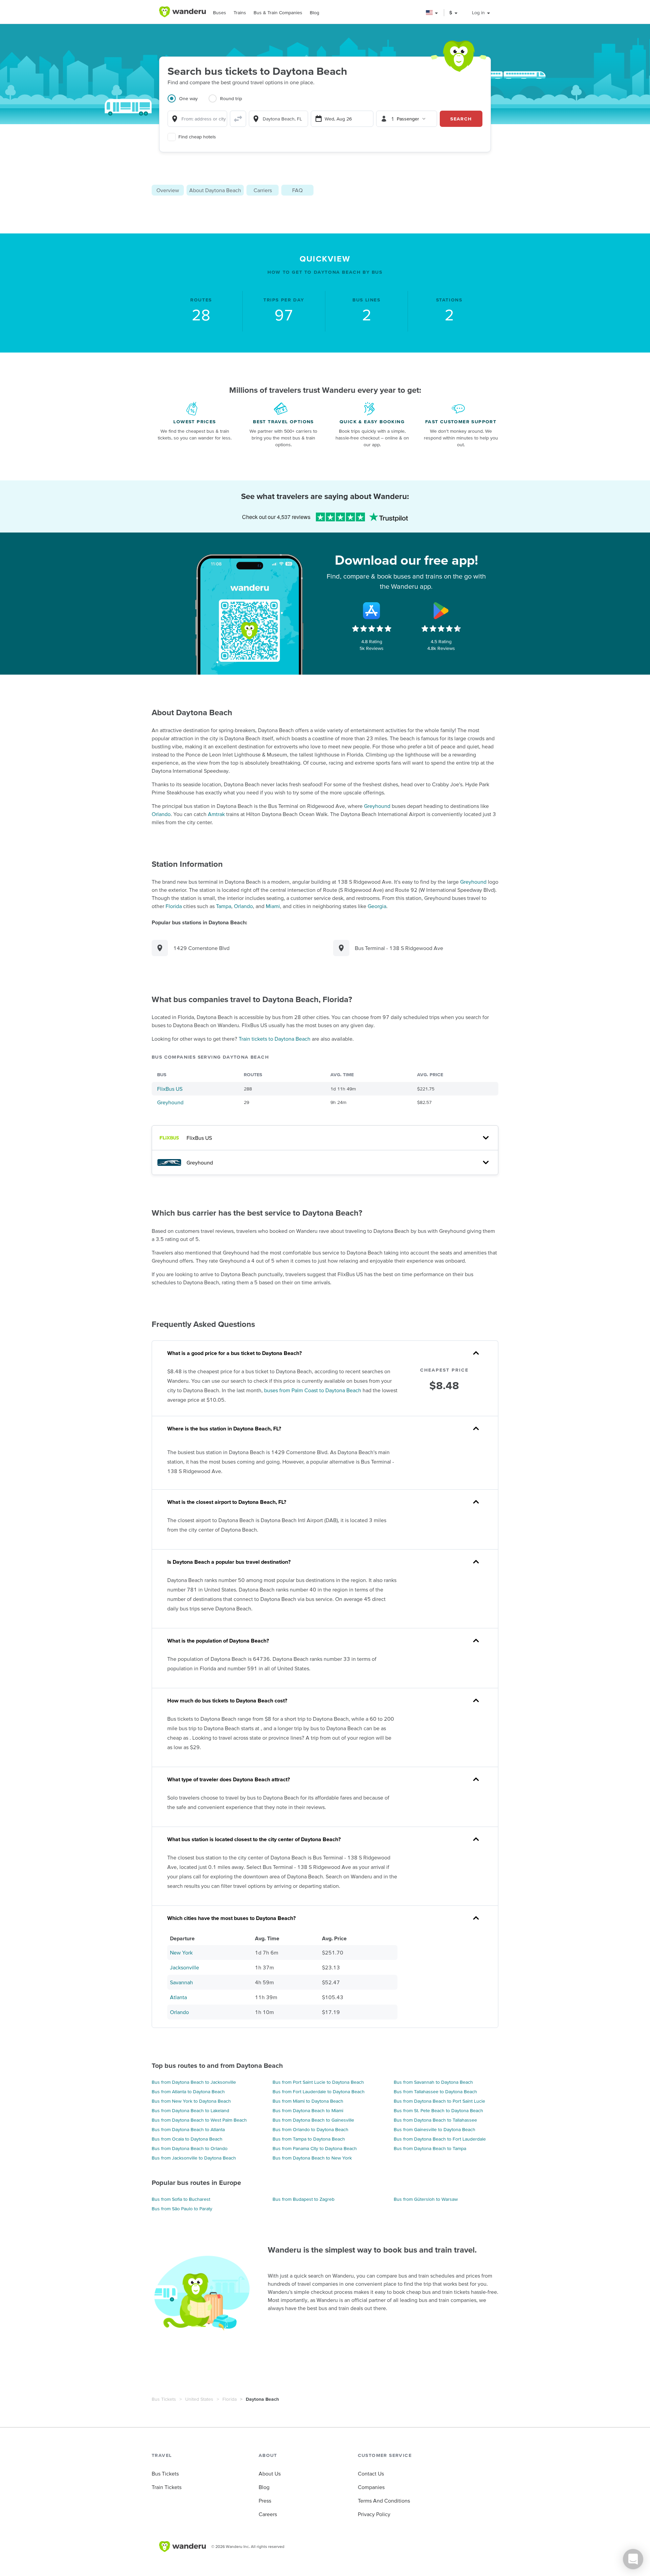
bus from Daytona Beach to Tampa (430, 2148)
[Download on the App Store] (372, 611)
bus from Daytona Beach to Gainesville (313, 2120)
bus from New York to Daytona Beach (191, 2101)
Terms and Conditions (384, 2501)
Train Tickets (167, 2487)
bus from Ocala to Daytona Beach (187, 2139)
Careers (268, 2514)
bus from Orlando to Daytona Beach (310, 2129)
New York (181, 1952)
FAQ (297, 190)
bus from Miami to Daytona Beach (308, 2101)
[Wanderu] (182, 12)
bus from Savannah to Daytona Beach (433, 2082)
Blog (315, 13)
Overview (168, 190)
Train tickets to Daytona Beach (275, 1039)
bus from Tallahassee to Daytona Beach (435, 2092)
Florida (174, 906)
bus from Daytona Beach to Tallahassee (435, 2120)
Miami (273, 906)
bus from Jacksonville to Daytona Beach (194, 2158)
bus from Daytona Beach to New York (312, 2158)
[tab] (188, 103)
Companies (371, 2487)
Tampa (224, 906)
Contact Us (371, 2473)
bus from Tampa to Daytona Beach (309, 2139)
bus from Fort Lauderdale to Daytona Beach (319, 2092)
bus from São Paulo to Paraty (182, 2209)
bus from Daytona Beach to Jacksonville (194, 2082)
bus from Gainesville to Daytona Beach (435, 2129)
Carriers (263, 190)
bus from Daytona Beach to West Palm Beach (199, 2120)
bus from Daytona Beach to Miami (308, 2110)
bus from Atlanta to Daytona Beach (188, 2092)
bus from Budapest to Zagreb (304, 2199)
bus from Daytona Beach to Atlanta (188, 2129)
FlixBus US (170, 1089)
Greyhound (377, 806)
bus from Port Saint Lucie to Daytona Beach (318, 2082)
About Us (270, 2473)
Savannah (181, 1982)
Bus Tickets (164, 2399)
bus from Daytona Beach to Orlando (190, 2148)
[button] (432, 13)
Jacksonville (185, 1967)
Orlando (161, 814)
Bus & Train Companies (278, 13)
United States (199, 2399)
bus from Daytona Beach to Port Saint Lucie (439, 2101)
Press (265, 2501)
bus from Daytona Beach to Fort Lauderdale (440, 2139)
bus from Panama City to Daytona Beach (315, 2148)
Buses (220, 13)
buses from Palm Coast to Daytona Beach (313, 1390)
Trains (240, 13)
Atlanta (178, 1997)
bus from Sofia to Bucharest (181, 2199)
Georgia (377, 906)
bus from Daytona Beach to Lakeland (190, 2110)
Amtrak (216, 814)
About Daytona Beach (215, 190)
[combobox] (197, 119)
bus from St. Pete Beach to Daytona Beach (438, 2110)
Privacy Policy (374, 2514)
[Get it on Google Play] (441, 611)
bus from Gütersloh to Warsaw (426, 2199)
